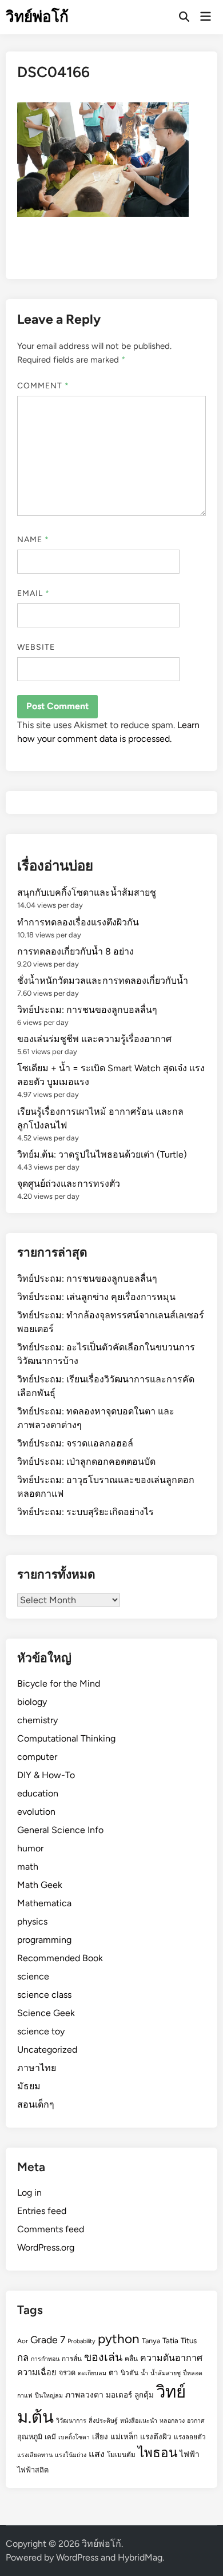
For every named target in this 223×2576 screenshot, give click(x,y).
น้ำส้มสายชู (166, 2373)
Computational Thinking (66, 1738)
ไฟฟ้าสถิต (33, 2470)
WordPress (77, 2557)
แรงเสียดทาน (35, 2455)
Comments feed (51, 2229)
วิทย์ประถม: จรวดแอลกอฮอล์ (75, 1443)
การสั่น (72, 2359)
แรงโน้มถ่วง (71, 2455)
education (38, 1793)
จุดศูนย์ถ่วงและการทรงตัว (69, 1184)
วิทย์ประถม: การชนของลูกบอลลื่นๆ (87, 1010)
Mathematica (44, 1903)
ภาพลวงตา (84, 2395)
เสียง (100, 2436)
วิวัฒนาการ (71, 2421)
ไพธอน (158, 2453)
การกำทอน (45, 2359)
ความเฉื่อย (37, 2372)
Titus (189, 2340)
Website (36, 647)
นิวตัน (130, 2373)
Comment (43, 386)
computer (37, 1757)
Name (33, 540)
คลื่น (131, 2359)
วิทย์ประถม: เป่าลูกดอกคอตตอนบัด (86, 1462)
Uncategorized (47, 2050)
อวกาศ (196, 2421)
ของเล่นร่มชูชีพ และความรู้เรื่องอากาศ (94, 1039)
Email (34, 593)
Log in (29, 2193)
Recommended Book (60, 1958)
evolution (36, 1812)
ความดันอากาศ (171, 2358)
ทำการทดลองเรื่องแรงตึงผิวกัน (78, 922)
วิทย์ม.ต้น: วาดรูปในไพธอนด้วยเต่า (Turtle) (102, 1154)
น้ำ (144, 2373)
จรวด (67, 2373)
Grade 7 (48, 2340)
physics (32, 1921)
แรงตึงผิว (156, 2436)
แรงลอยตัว (190, 2437)
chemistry (37, 1720)
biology (32, 1702)
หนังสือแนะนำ (139, 2421)
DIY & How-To (46, 1775)
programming (44, 1940)
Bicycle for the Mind (59, 1683)
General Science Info (60, 1830)
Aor (23, 2341)
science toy (41, 2031)
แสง (97, 2454)
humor (30, 1848)
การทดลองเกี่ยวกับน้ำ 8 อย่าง (75, 951)
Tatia (170, 2340)
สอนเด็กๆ (36, 2104)
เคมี (50, 2437)
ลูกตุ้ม (144, 2395)
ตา (114, 2372)
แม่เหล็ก (124, 2436)
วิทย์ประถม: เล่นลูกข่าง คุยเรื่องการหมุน (96, 1297)
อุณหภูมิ (30, 2437)
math (28, 1867)
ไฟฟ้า (190, 2454)
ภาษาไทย (37, 2068)
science (33, 1976)
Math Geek (40, 1885)
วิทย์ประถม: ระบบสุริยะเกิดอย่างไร (85, 1512)
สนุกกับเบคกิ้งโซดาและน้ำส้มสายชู (87, 893)
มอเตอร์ (119, 2395)
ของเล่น (103, 2357)
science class (44, 1995)
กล (23, 2358)
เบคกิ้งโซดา (74, 2437)
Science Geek (46, 2013)
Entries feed (42, 2211)
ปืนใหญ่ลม (49, 2396)
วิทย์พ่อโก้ (37, 17)
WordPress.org (46, 2247)
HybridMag (140, 2557)
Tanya (151, 2341)
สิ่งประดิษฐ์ (103, 2421)
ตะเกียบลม (92, 2373)
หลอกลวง (172, 2421)
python (119, 2339)
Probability (81, 2341)
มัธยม (29, 2086)
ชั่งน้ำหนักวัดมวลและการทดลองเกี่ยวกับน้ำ (103, 981)
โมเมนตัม (121, 2455)
